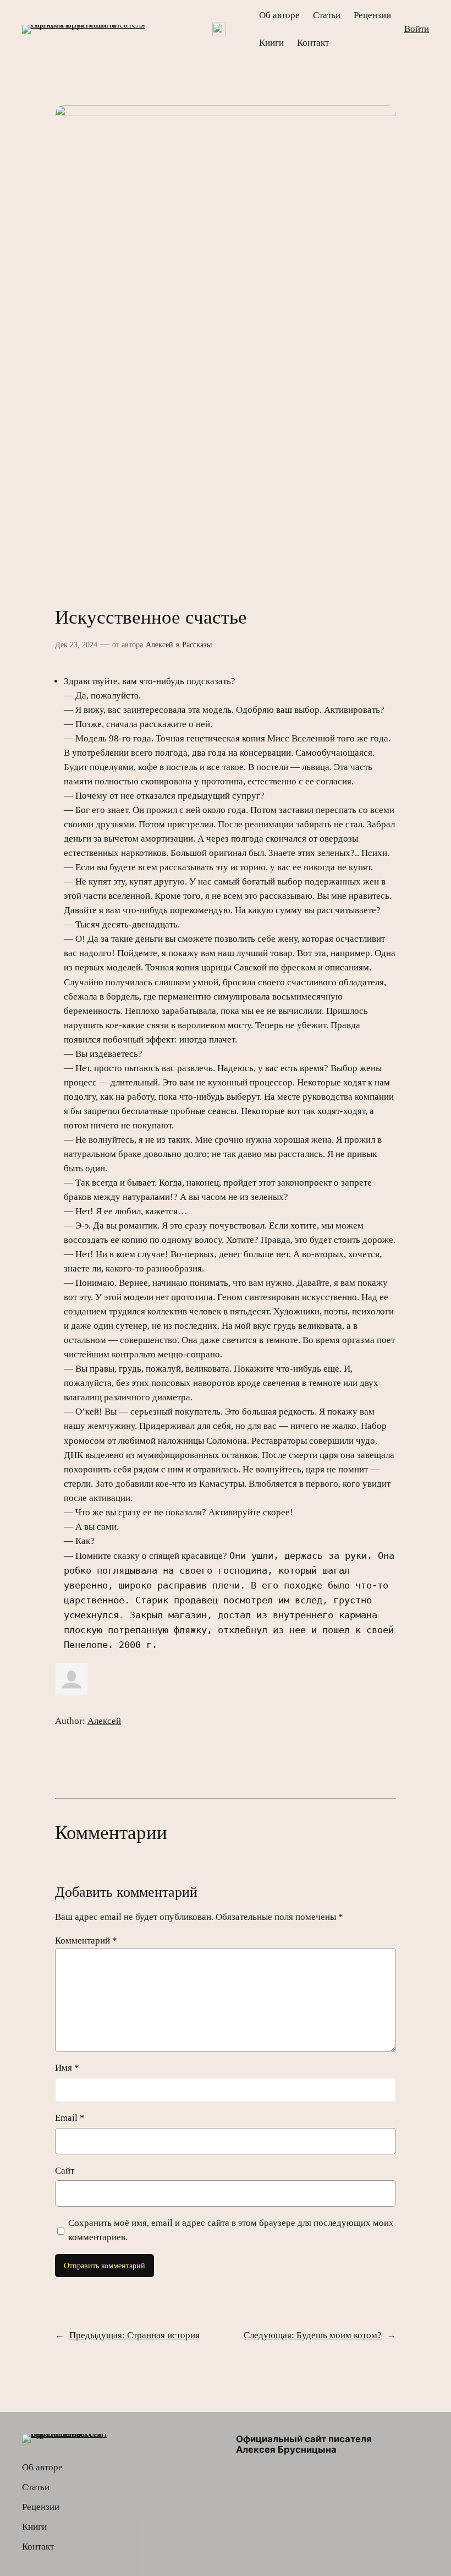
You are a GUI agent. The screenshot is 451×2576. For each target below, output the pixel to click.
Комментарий (86, 1941)
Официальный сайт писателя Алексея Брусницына (304, 2444)
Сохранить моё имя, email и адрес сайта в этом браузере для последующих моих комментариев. (231, 2230)
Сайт (65, 2171)
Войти (417, 29)
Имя (67, 2068)
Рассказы (197, 645)
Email (70, 2118)
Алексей (159, 645)
